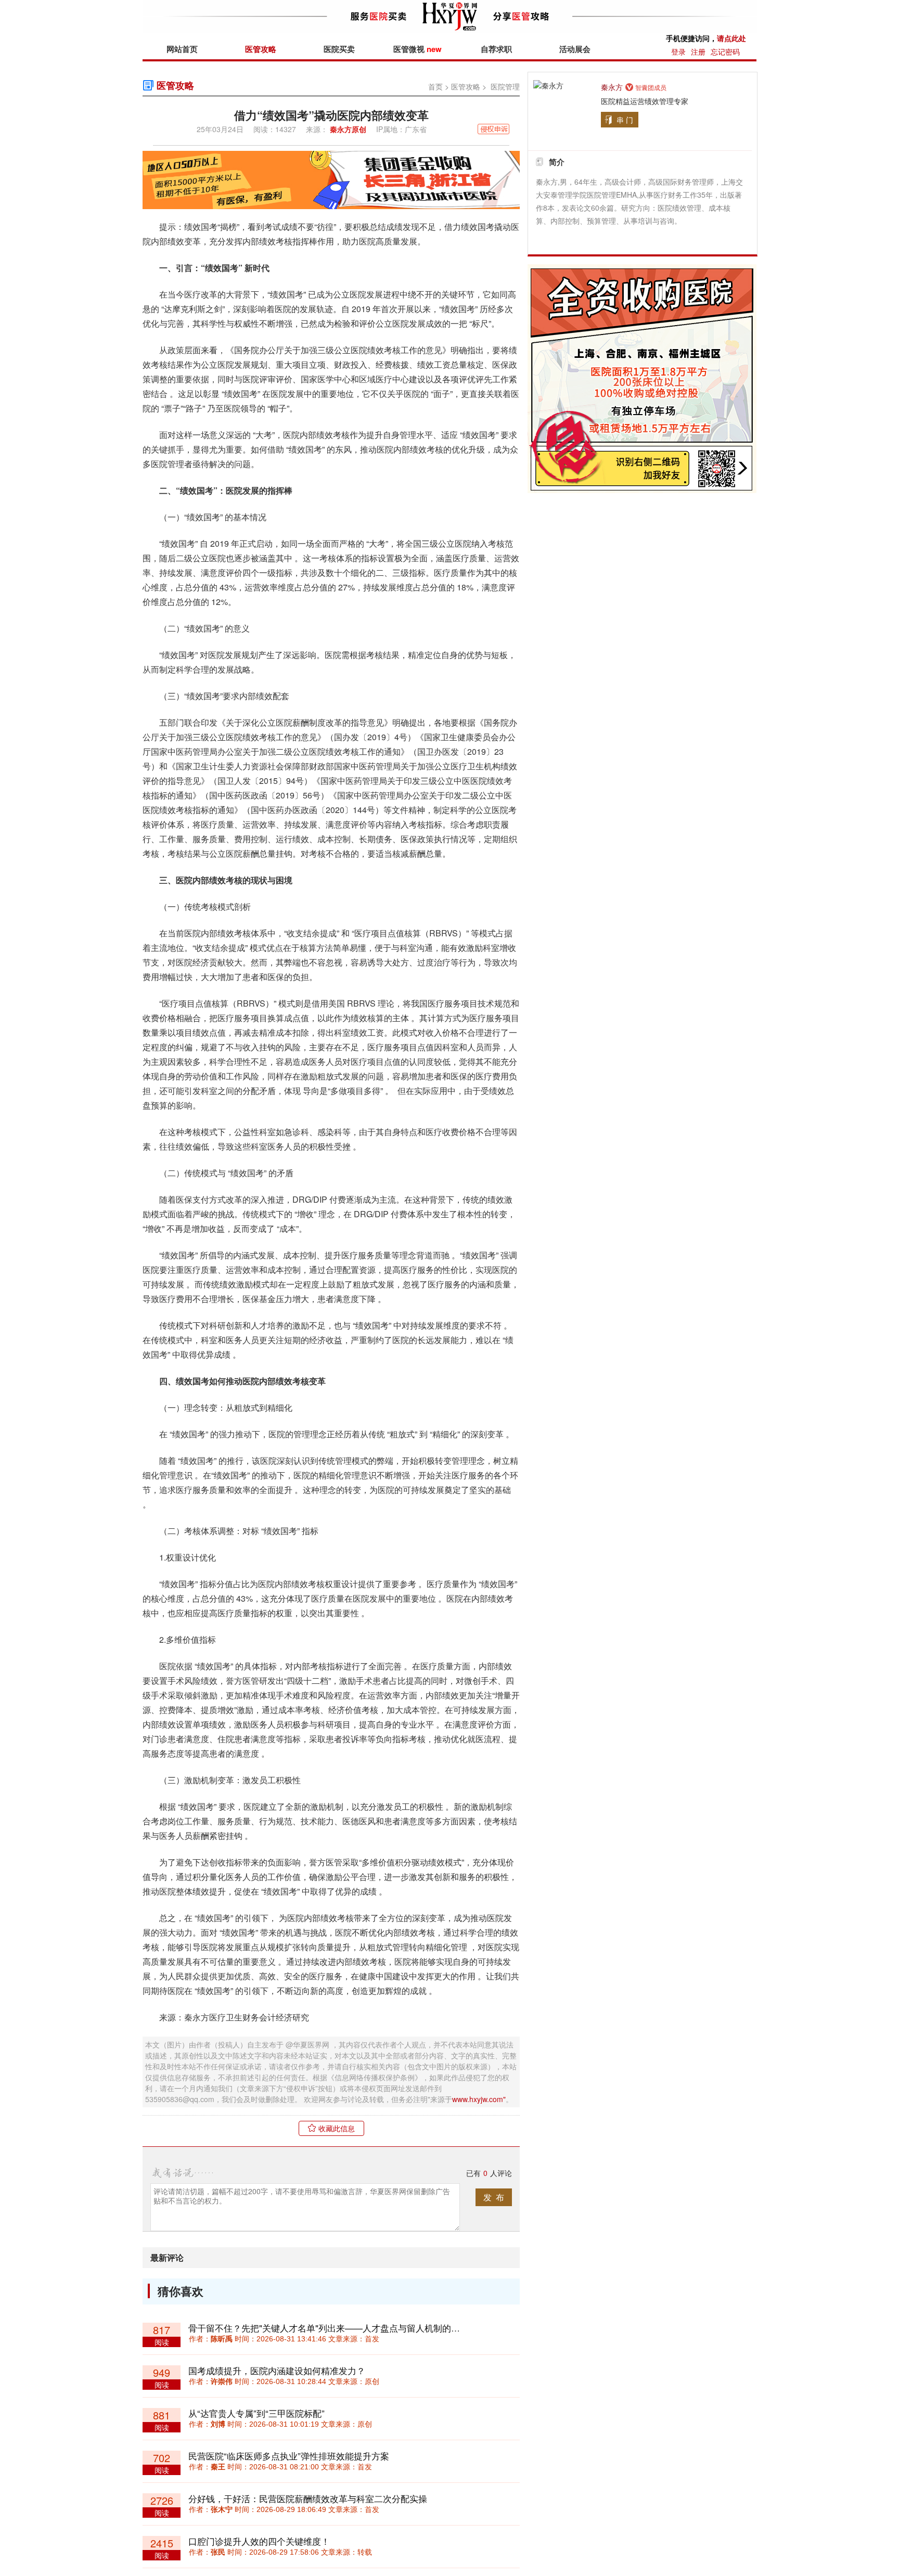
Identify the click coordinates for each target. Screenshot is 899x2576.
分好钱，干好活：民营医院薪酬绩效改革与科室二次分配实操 (308, 2498)
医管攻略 (261, 49)
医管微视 (418, 49)
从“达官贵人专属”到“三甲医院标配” (256, 2413)
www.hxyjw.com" (479, 2099)
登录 (678, 51)
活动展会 (575, 49)
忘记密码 (725, 51)
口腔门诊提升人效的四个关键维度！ (259, 2541)
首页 (435, 86)
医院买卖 (339, 49)
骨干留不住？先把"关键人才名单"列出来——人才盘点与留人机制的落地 (329, 2328)
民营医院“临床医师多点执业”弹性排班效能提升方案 (289, 2456)
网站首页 (182, 49)
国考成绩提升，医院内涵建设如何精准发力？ (277, 2370)
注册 (698, 51)
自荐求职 (496, 49)
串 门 (625, 120)
